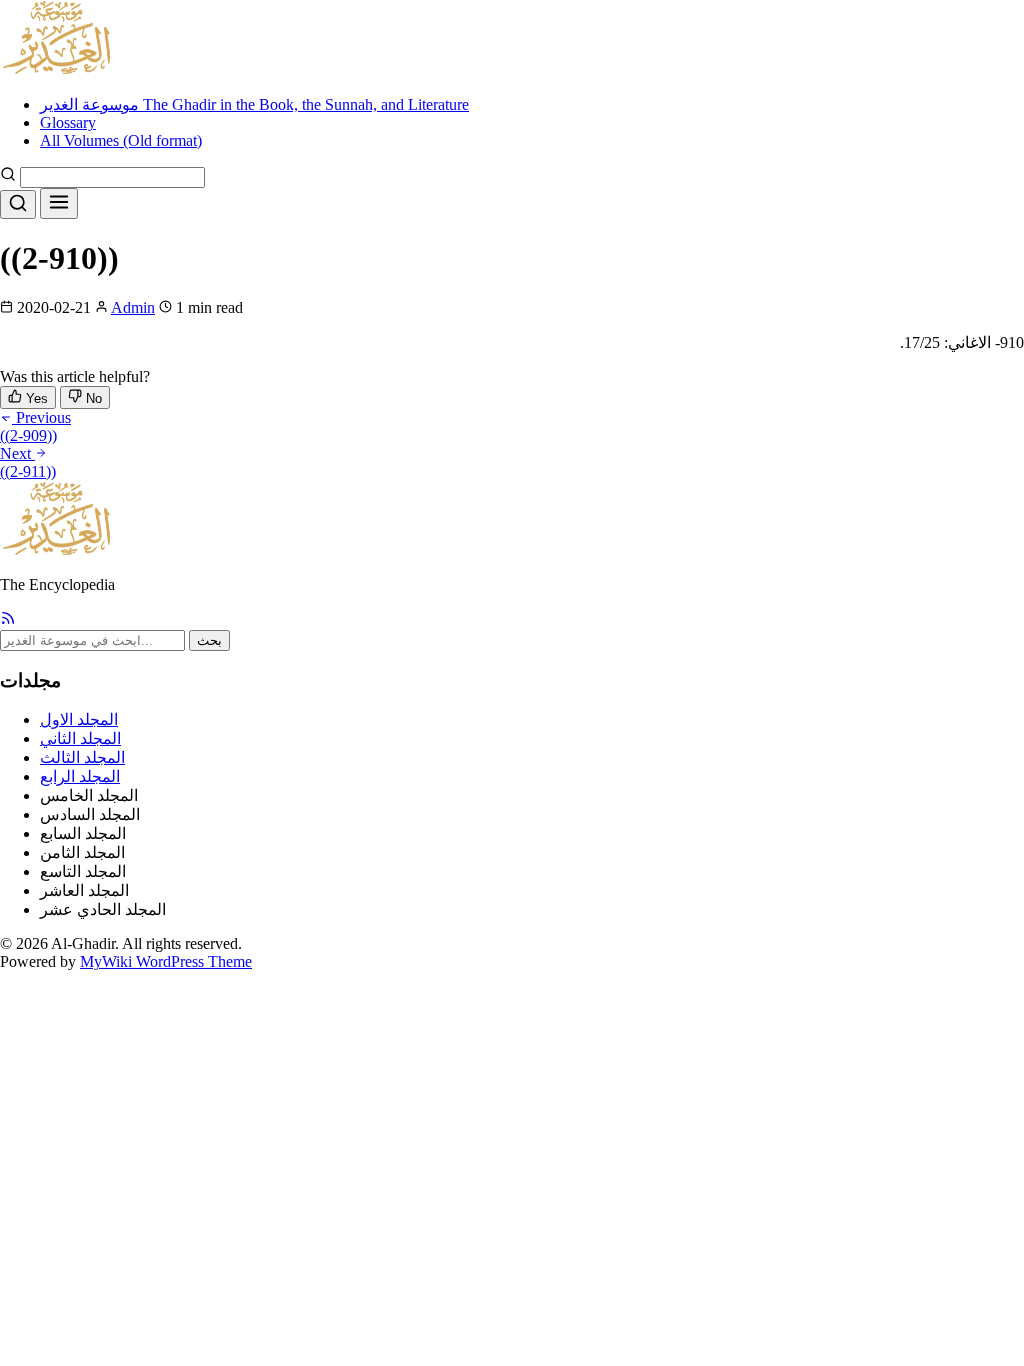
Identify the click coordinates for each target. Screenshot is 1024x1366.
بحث (209, 640)
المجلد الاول (79, 719)
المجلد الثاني (80, 738)
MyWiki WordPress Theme (166, 961)
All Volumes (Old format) (121, 140)
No (92, 398)
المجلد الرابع (80, 776)
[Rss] (8, 620)
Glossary (68, 122)
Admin (133, 307)
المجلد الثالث (82, 757)
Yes (35, 398)
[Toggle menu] (59, 203)
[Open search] (18, 204)
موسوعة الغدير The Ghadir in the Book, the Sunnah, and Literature (254, 104)
